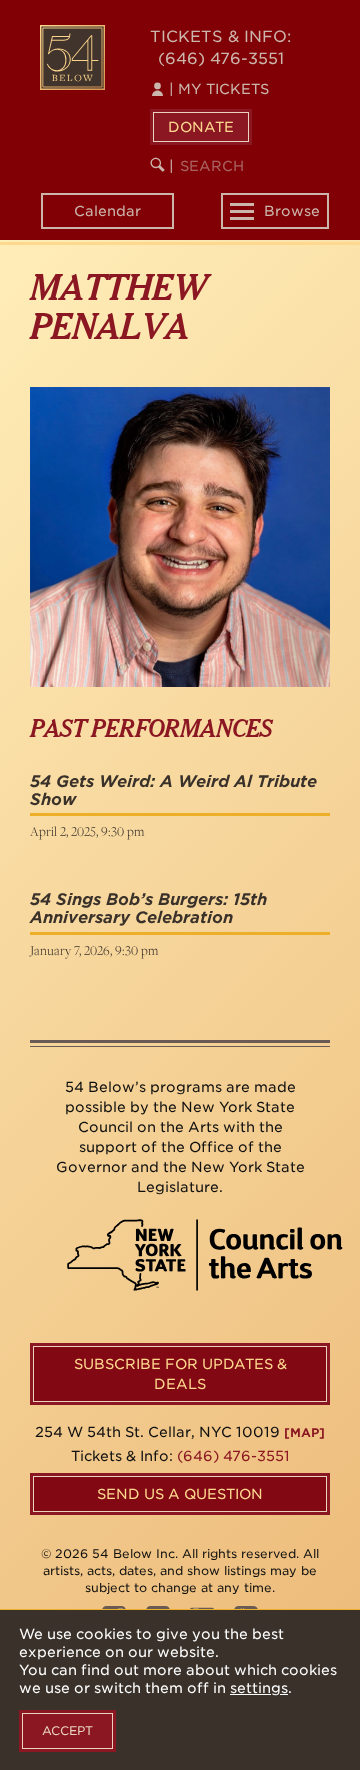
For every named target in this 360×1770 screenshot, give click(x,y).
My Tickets (219, 89)
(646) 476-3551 (221, 58)
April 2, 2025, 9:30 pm (87, 831)
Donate (201, 127)
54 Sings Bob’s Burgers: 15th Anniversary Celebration (148, 908)
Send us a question (180, 1494)
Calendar (107, 211)
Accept (67, 1730)
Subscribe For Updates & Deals (180, 1374)
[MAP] (304, 1432)
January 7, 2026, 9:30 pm (94, 950)
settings (259, 1688)
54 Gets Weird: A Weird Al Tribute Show (173, 790)
